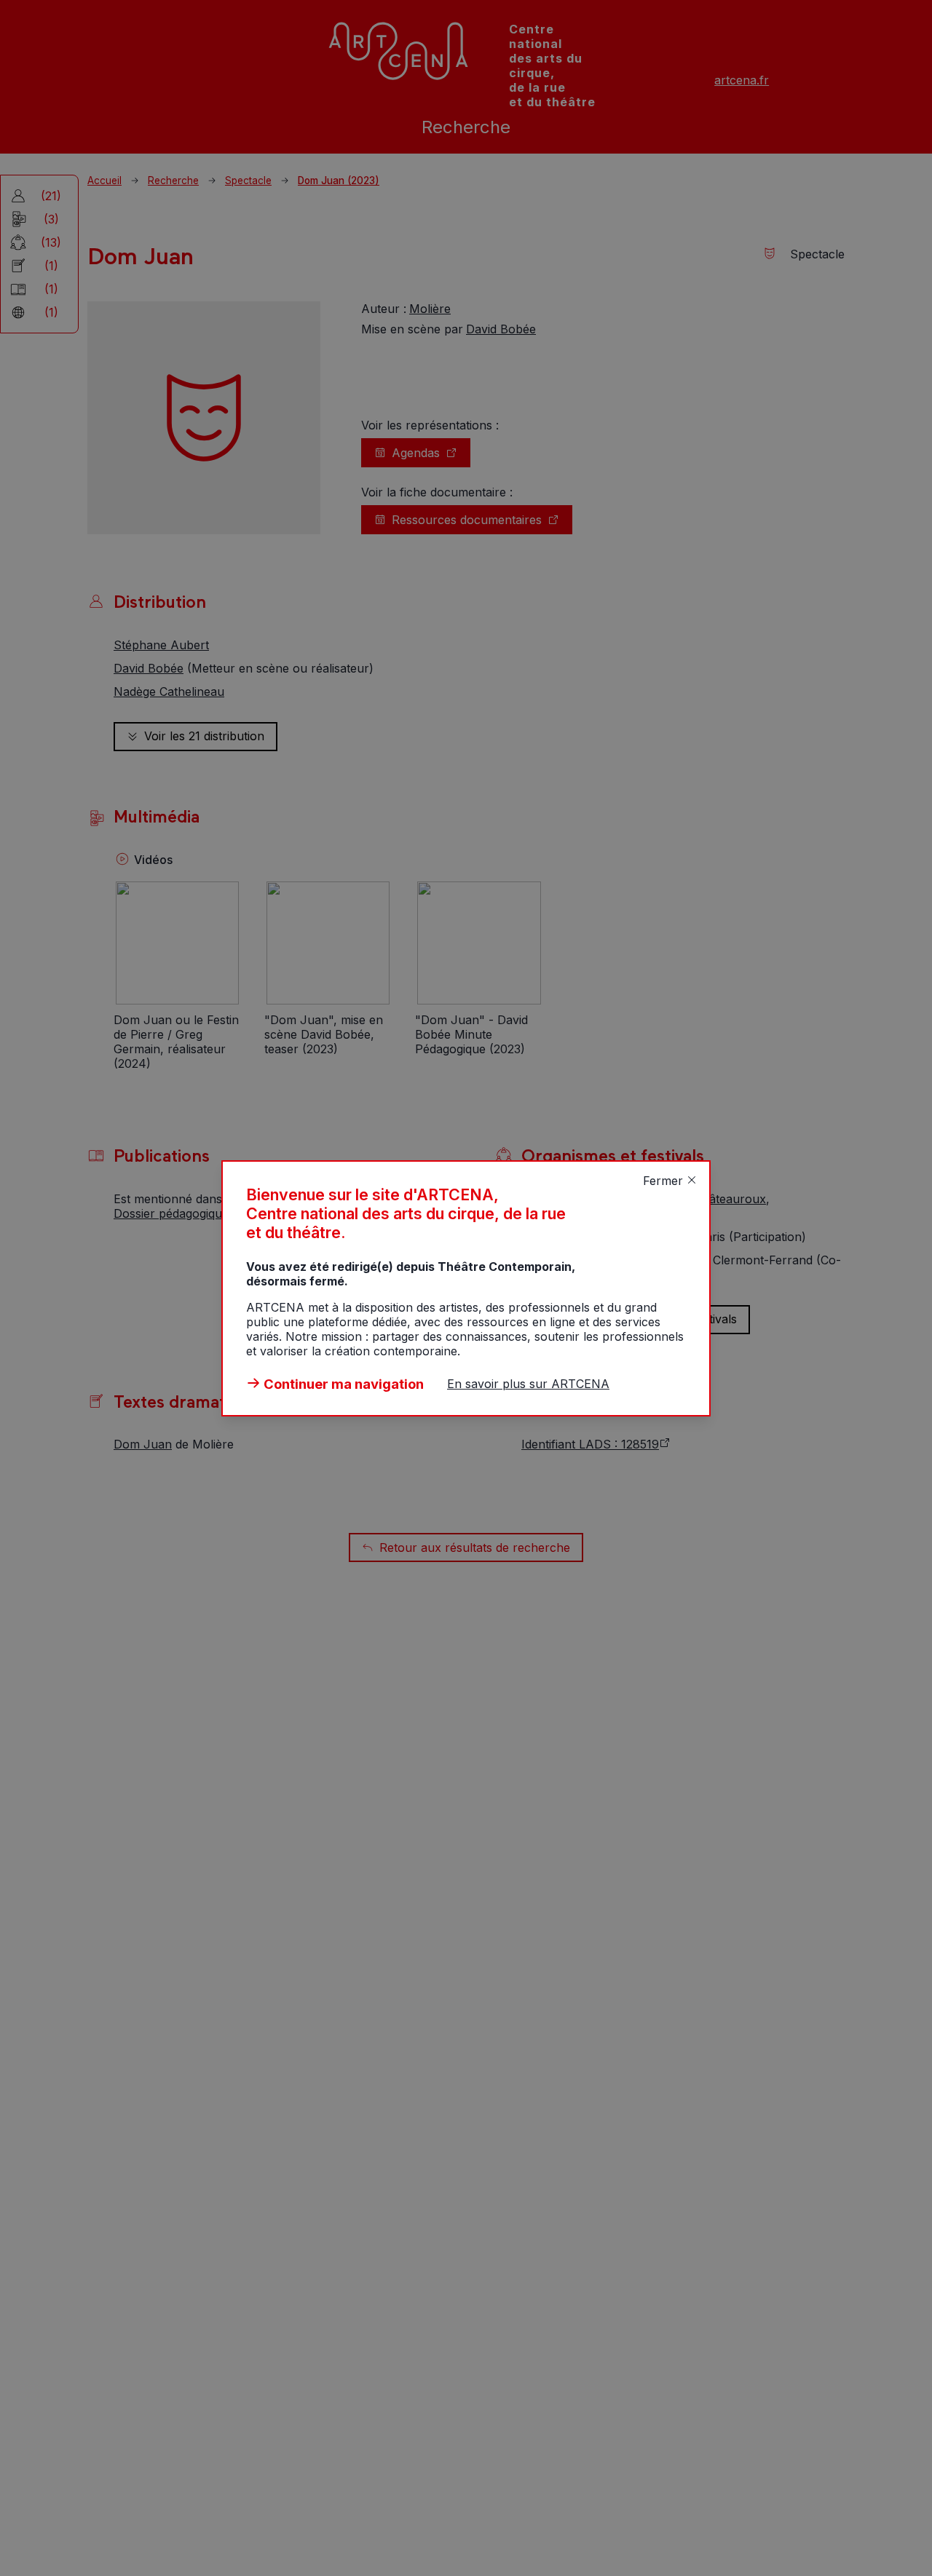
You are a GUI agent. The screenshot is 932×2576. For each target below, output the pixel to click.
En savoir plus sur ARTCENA (528, 1384)
